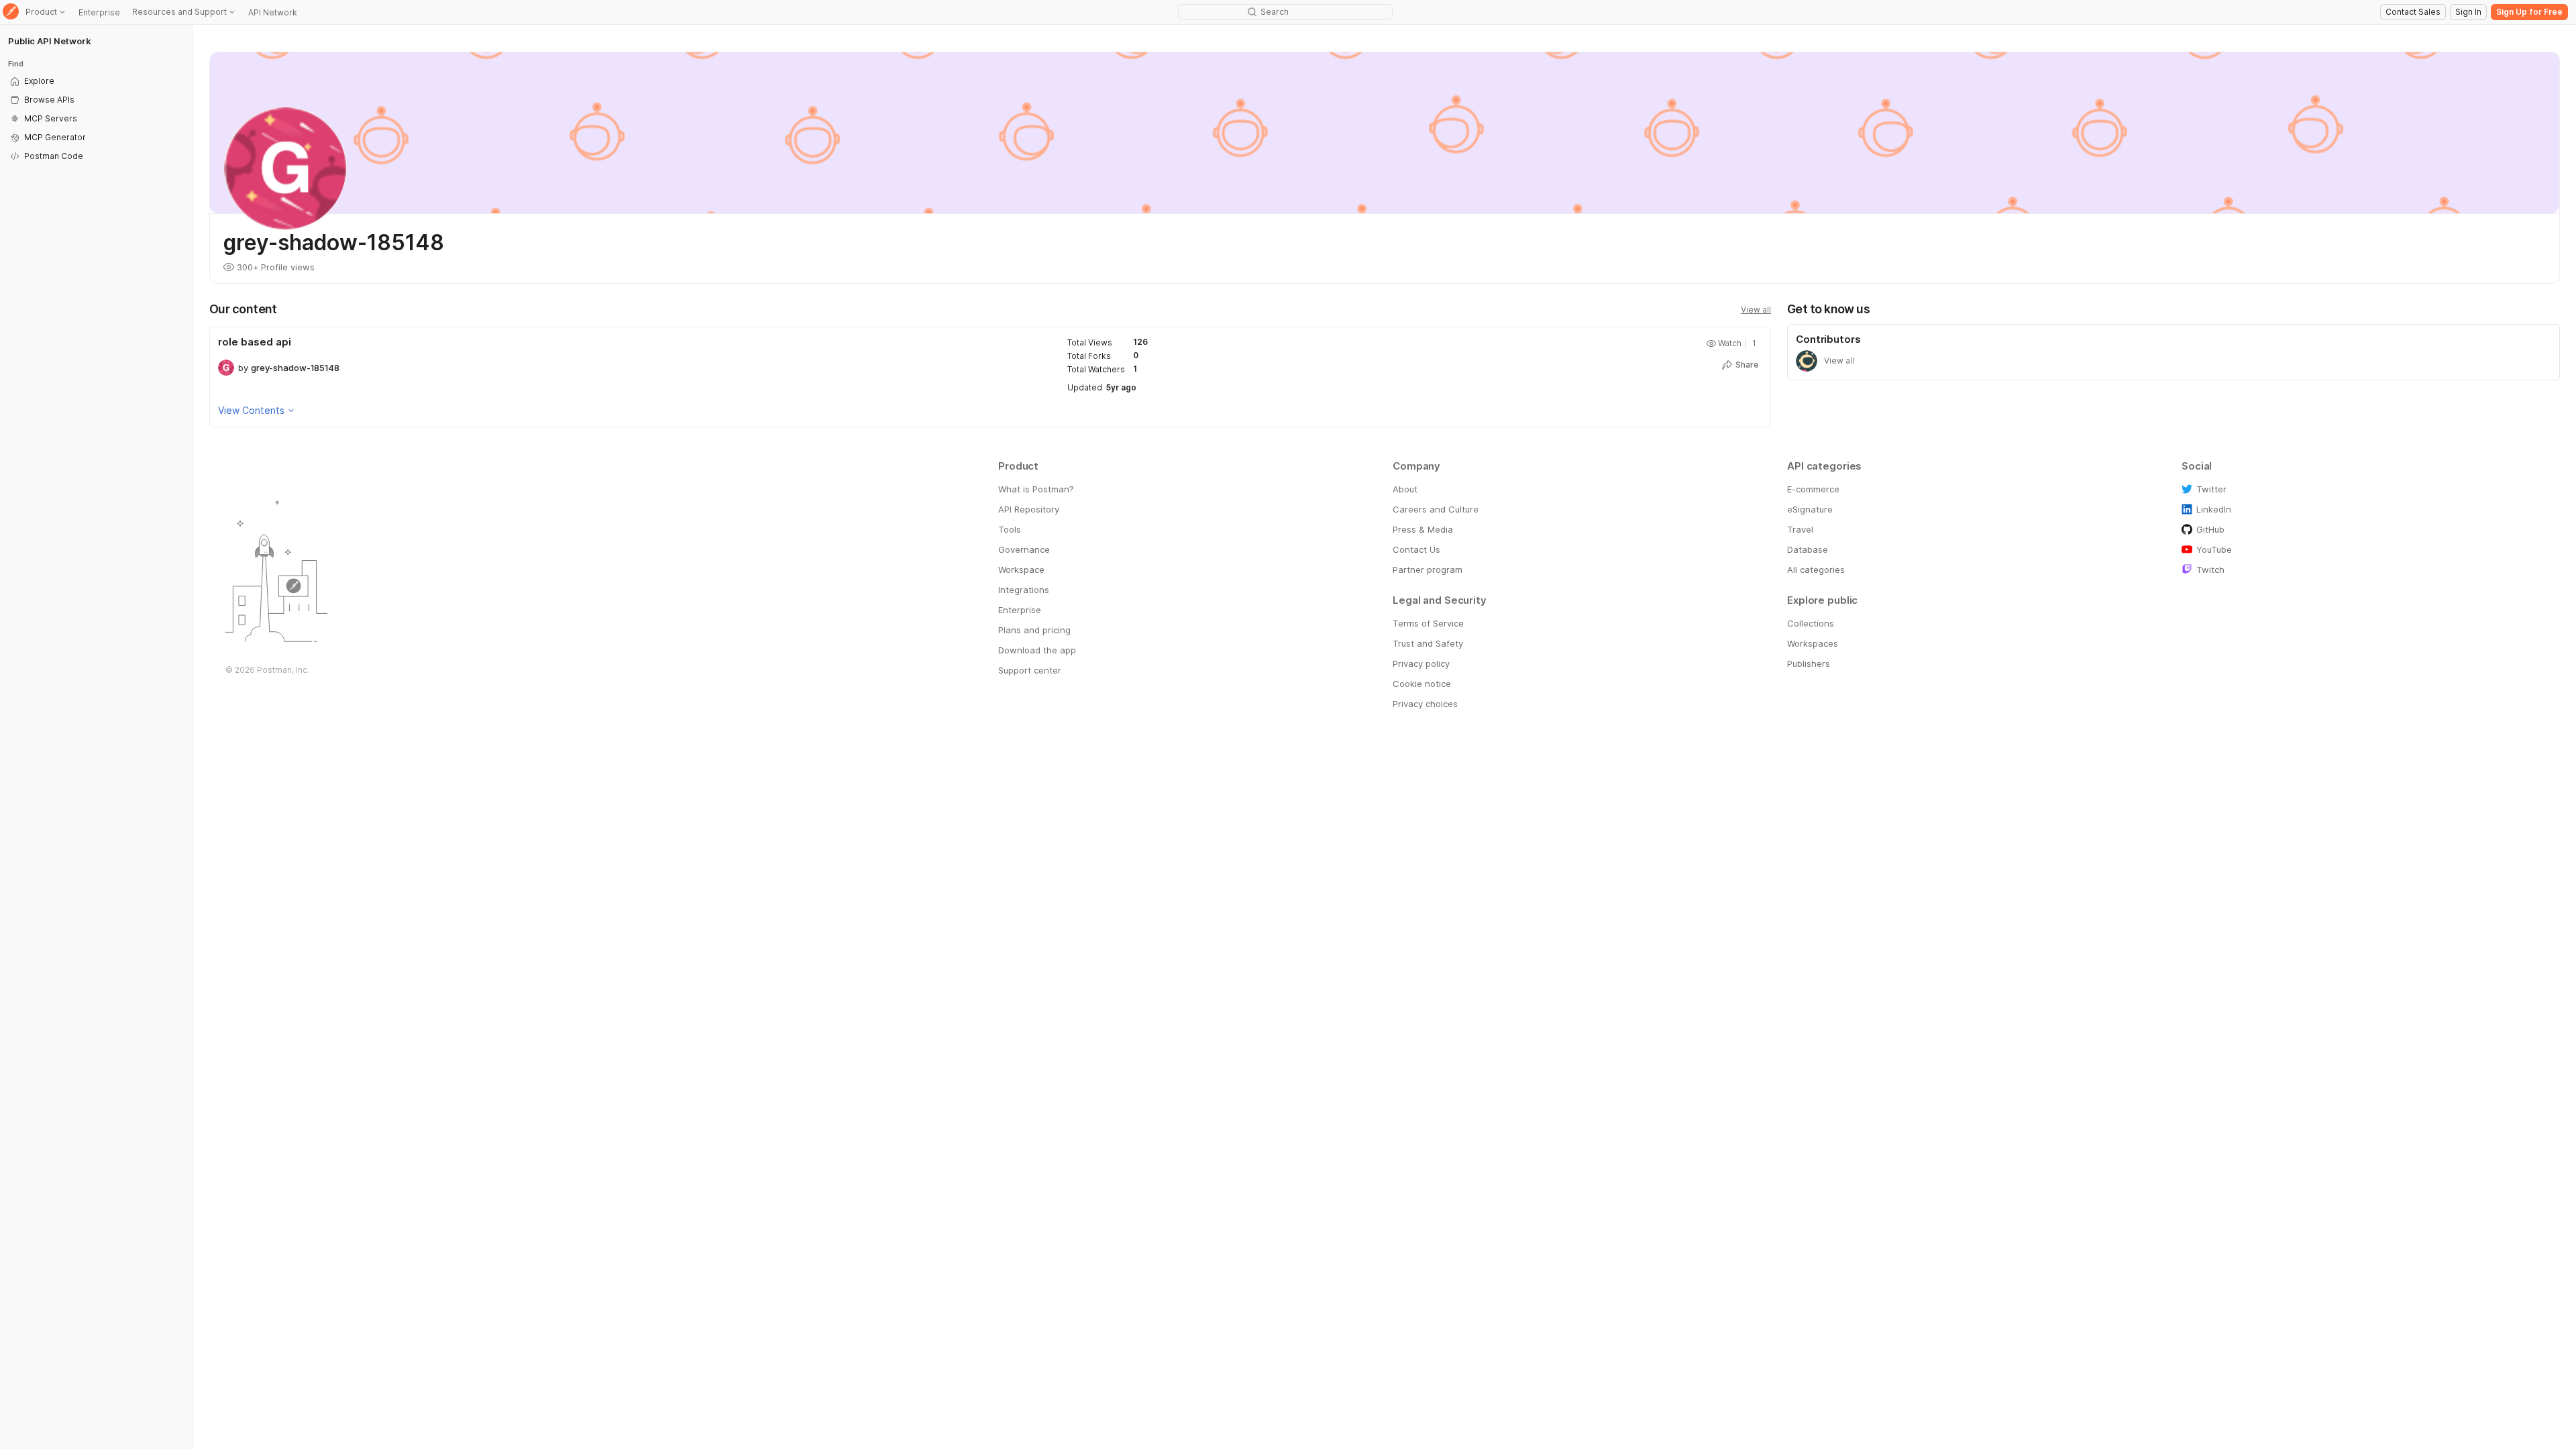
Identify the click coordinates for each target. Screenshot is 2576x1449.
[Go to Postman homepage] (11, 12)
